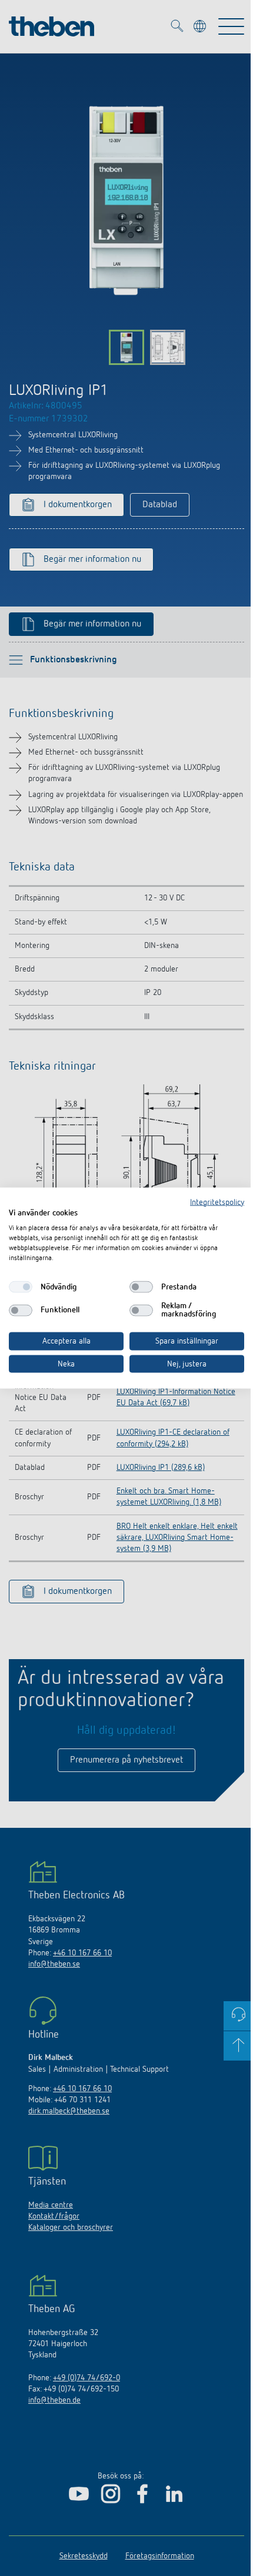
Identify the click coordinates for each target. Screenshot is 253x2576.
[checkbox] (21, 1287)
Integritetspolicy (217, 1202)
